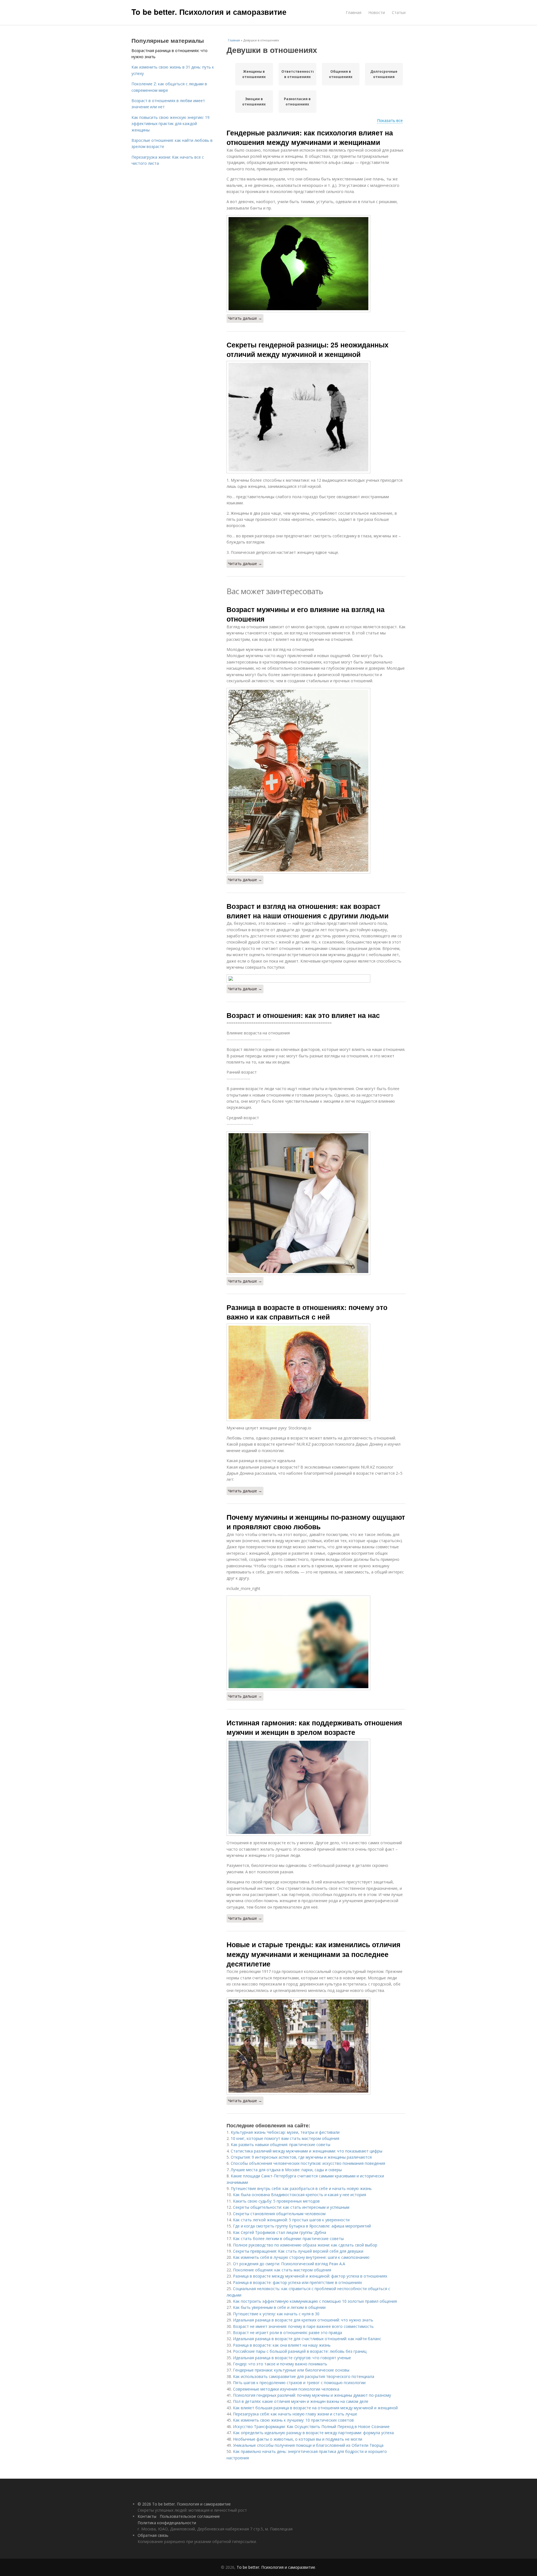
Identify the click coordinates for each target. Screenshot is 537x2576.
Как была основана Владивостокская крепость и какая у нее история (300, 2195)
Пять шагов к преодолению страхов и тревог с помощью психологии (299, 2383)
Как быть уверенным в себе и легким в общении (279, 2307)
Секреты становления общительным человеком (279, 2214)
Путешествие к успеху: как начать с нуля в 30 (276, 2314)
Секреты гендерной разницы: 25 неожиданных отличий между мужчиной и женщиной (308, 349)
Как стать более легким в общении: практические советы (288, 2239)
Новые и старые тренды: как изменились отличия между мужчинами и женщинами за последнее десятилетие (314, 1954)
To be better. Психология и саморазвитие (209, 12)
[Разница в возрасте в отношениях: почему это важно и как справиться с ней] (316, 1372)
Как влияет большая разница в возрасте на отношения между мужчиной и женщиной (315, 2408)
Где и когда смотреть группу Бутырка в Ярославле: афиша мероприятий (302, 2226)
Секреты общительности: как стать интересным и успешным (291, 2207)
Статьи (399, 12)
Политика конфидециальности (167, 2523)
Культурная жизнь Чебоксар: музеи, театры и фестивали (285, 2132)
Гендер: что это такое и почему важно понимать (280, 2364)
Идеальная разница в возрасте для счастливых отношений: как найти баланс (307, 2339)
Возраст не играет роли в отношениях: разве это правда (288, 2332)
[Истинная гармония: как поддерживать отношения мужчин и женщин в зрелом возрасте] (316, 1787)
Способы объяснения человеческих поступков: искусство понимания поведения (308, 2163)
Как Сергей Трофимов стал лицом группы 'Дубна (280, 2232)
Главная (354, 12)
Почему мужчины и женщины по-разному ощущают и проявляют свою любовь (316, 1522)
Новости (377, 12)
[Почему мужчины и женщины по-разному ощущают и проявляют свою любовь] (316, 1643)
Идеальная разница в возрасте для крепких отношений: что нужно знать (303, 2320)
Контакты (147, 2516)
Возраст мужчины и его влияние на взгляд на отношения (306, 614)
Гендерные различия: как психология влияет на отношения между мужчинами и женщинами (310, 137)
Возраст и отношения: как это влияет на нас (303, 1015)
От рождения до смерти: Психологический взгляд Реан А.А (289, 2264)
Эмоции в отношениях (254, 102)
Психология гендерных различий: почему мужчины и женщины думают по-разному (312, 2395)
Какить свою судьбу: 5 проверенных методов (276, 2201)
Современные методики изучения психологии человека (286, 2389)
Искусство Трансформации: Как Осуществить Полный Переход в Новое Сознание (311, 2426)
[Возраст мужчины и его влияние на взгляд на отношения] (316, 781)
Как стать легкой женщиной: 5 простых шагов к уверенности (291, 2220)
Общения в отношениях (341, 74)
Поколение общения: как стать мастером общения (282, 2270)
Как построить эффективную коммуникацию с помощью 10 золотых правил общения (315, 2301)
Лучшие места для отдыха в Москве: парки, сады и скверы (286, 2170)
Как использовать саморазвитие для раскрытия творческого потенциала (304, 2376)
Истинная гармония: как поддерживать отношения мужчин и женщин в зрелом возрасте (314, 1727)
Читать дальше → (245, 318)
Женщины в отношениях (254, 74)
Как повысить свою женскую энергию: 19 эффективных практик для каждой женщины (170, 124)
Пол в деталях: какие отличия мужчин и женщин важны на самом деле (301, 2401)
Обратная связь (153, 2535)
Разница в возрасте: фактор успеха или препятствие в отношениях (297, 2282)
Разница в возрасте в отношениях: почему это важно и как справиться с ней (307, 1312)
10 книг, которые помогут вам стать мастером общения (285, 2138)
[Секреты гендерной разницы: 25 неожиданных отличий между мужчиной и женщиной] (316, 417)
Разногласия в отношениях (297, 102)
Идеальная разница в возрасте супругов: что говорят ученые (292, 2358)
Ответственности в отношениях (297, 74)
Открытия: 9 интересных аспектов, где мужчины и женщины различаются (301, 2157)
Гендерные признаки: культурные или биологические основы (291, 2370)
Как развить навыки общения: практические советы (281, 2145)
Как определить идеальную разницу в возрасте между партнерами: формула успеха (313, 2433)
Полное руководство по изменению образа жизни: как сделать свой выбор (305, 2245)
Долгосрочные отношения (384, 74)
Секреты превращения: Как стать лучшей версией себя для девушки (298, 2251)
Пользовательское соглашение (190, 2516)
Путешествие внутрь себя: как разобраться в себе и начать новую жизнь (301, 2188)
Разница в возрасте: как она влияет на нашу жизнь (282, 2345)
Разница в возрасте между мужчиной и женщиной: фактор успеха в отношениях (310, 2276)
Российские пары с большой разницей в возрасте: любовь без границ (300, 2351)
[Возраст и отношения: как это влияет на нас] (316, 1203)
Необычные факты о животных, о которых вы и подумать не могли (298, 2439)
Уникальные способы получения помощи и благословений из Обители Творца (308, 2445)
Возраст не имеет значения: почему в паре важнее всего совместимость (303, 2326)
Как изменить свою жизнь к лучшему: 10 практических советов (293, 2420)
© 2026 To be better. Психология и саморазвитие (184, 2504)
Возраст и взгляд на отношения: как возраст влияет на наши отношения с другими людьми (308, 911)
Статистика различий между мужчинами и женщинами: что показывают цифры (307, 2151)
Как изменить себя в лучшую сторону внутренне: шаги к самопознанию (301, 2257)
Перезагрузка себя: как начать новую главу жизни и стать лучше (295, 2414)
